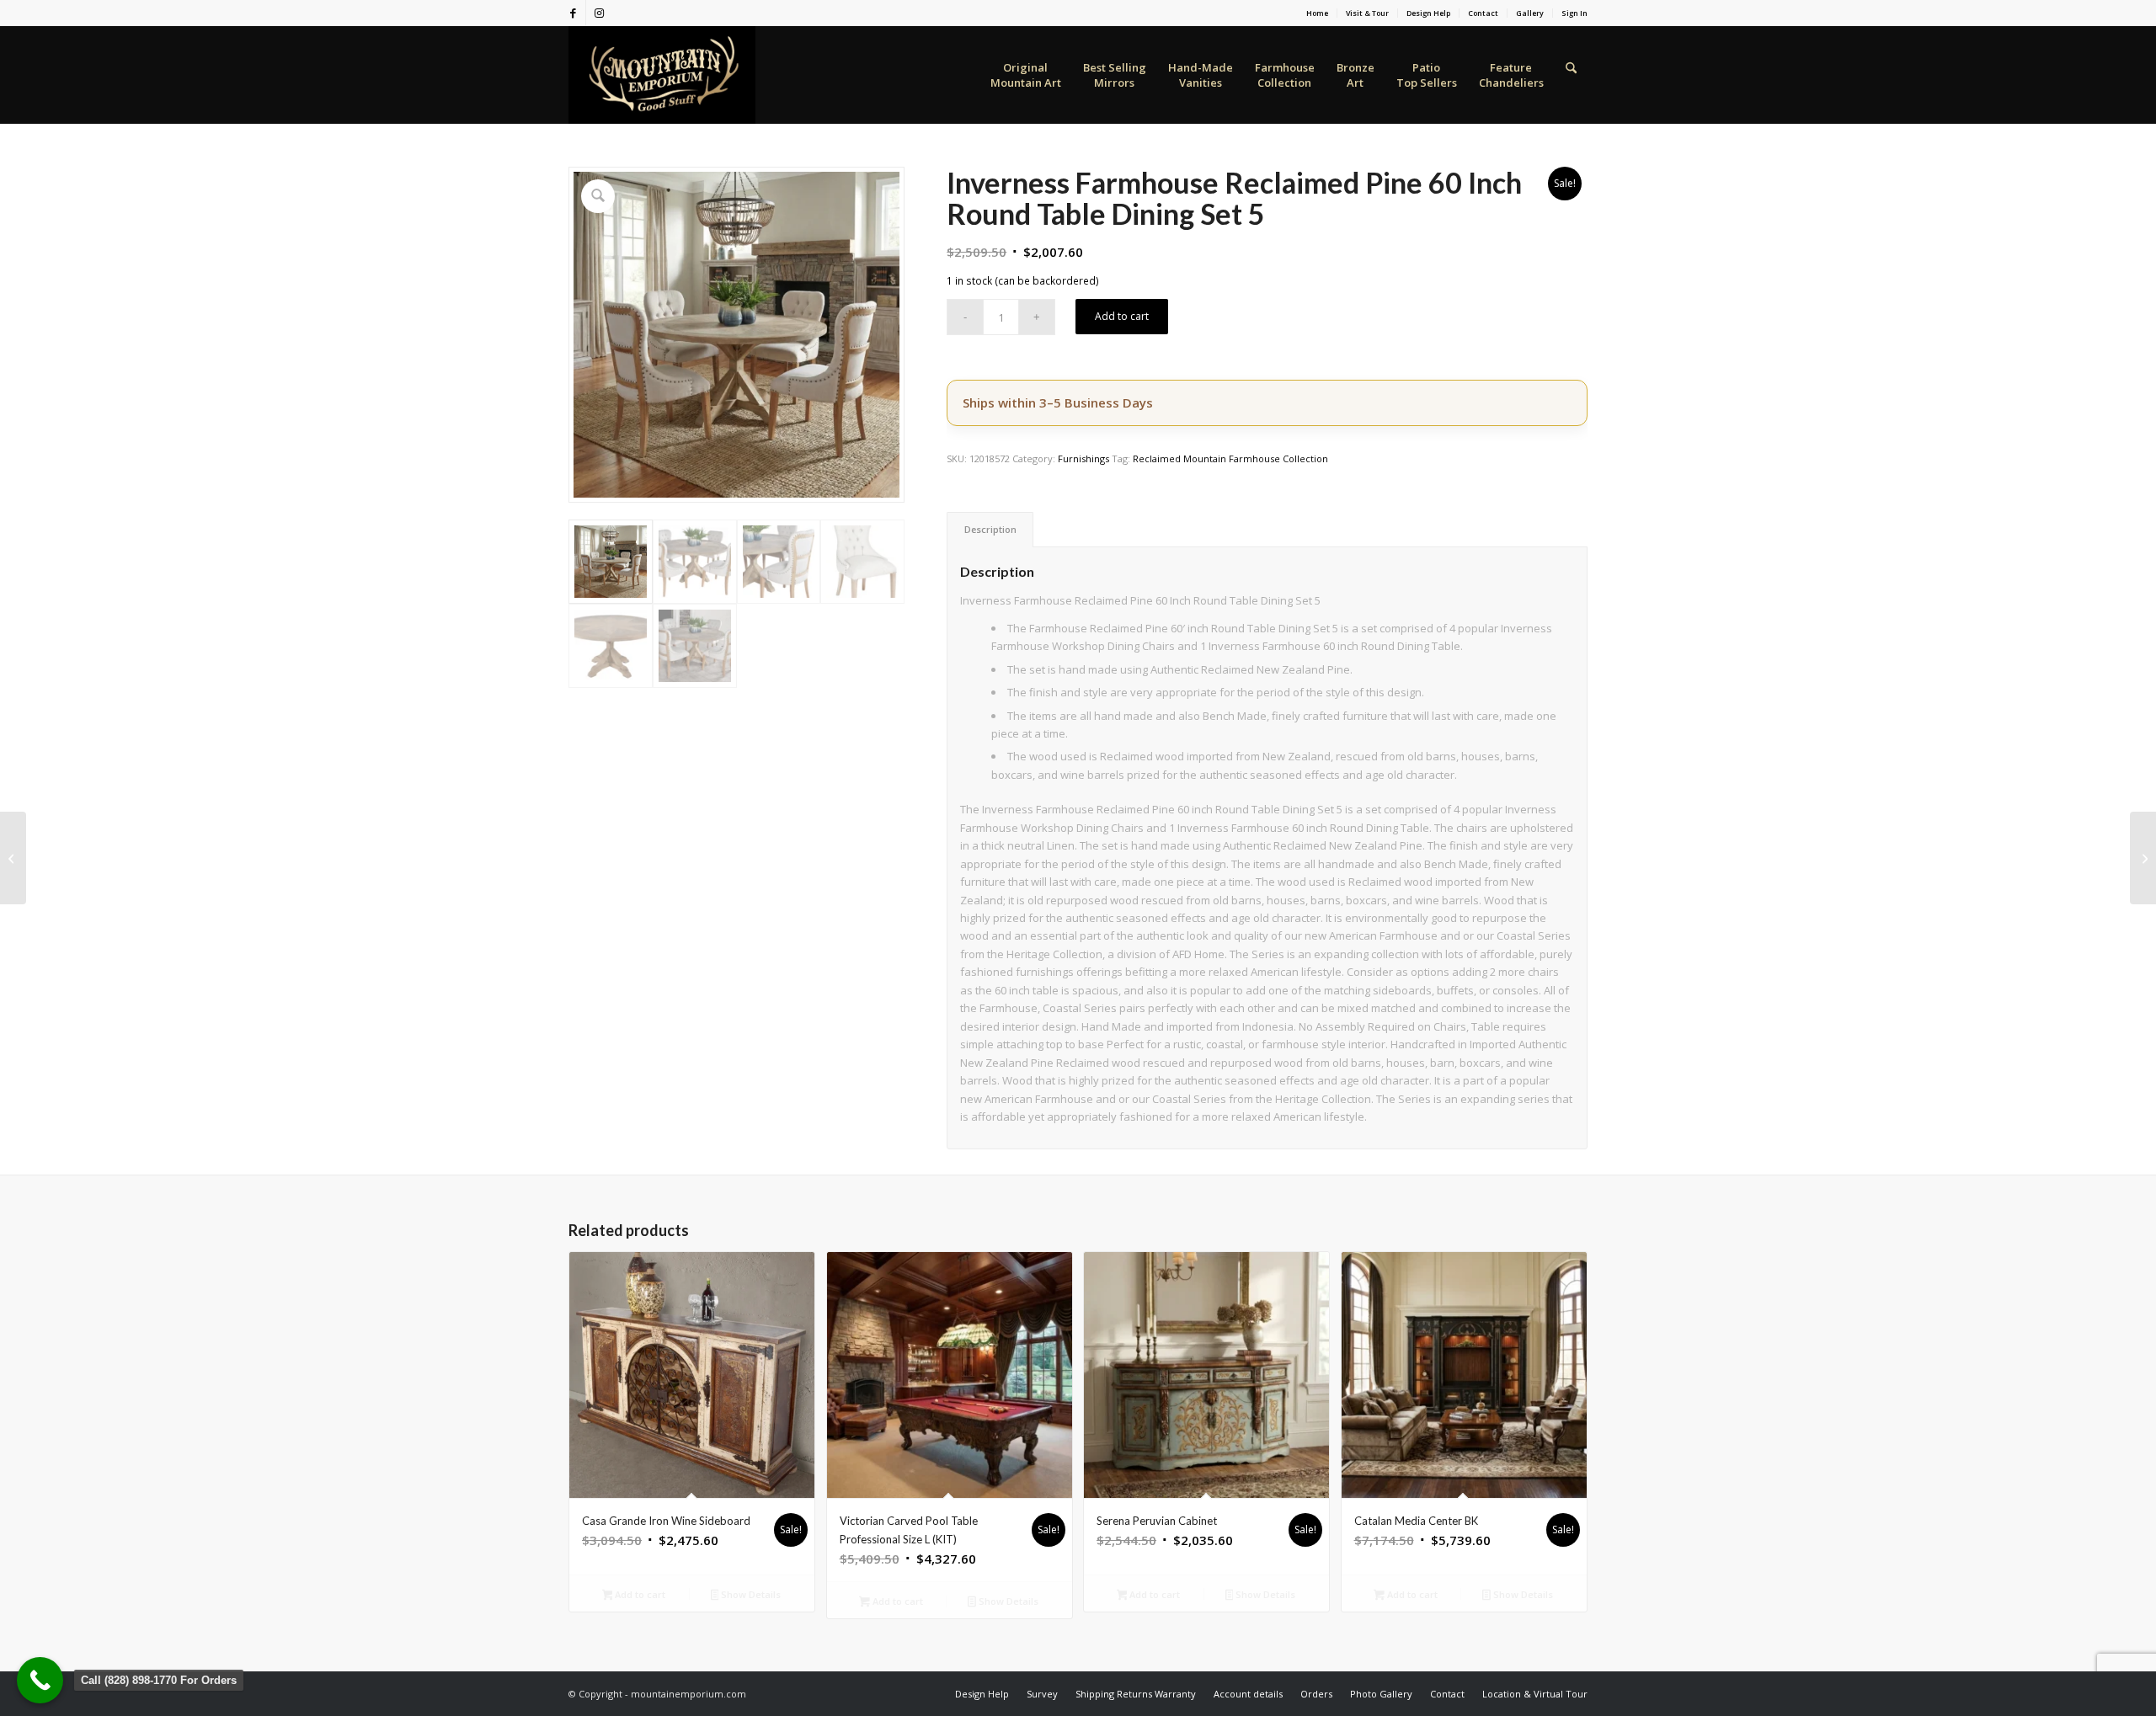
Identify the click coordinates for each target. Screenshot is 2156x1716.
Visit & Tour (1367, 13)
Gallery (1530, 13)
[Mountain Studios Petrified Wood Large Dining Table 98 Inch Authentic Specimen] (2143, 858)
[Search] (1571, 75)
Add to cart (1122, 316)
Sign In (1574, 13)
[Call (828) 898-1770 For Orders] (40, 1680)
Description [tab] (990, 529)
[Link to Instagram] (599, 13)
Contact (1483, 13)
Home (1317, 13)
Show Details (750, 1594)
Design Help (1428, 13)
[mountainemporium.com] (662, 75)
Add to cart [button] (639, 1594)
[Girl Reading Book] (13, 858)
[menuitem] (1318, 13)
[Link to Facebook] (573, 13)
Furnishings (1083, 458)
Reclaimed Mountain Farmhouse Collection (1230, 458)
